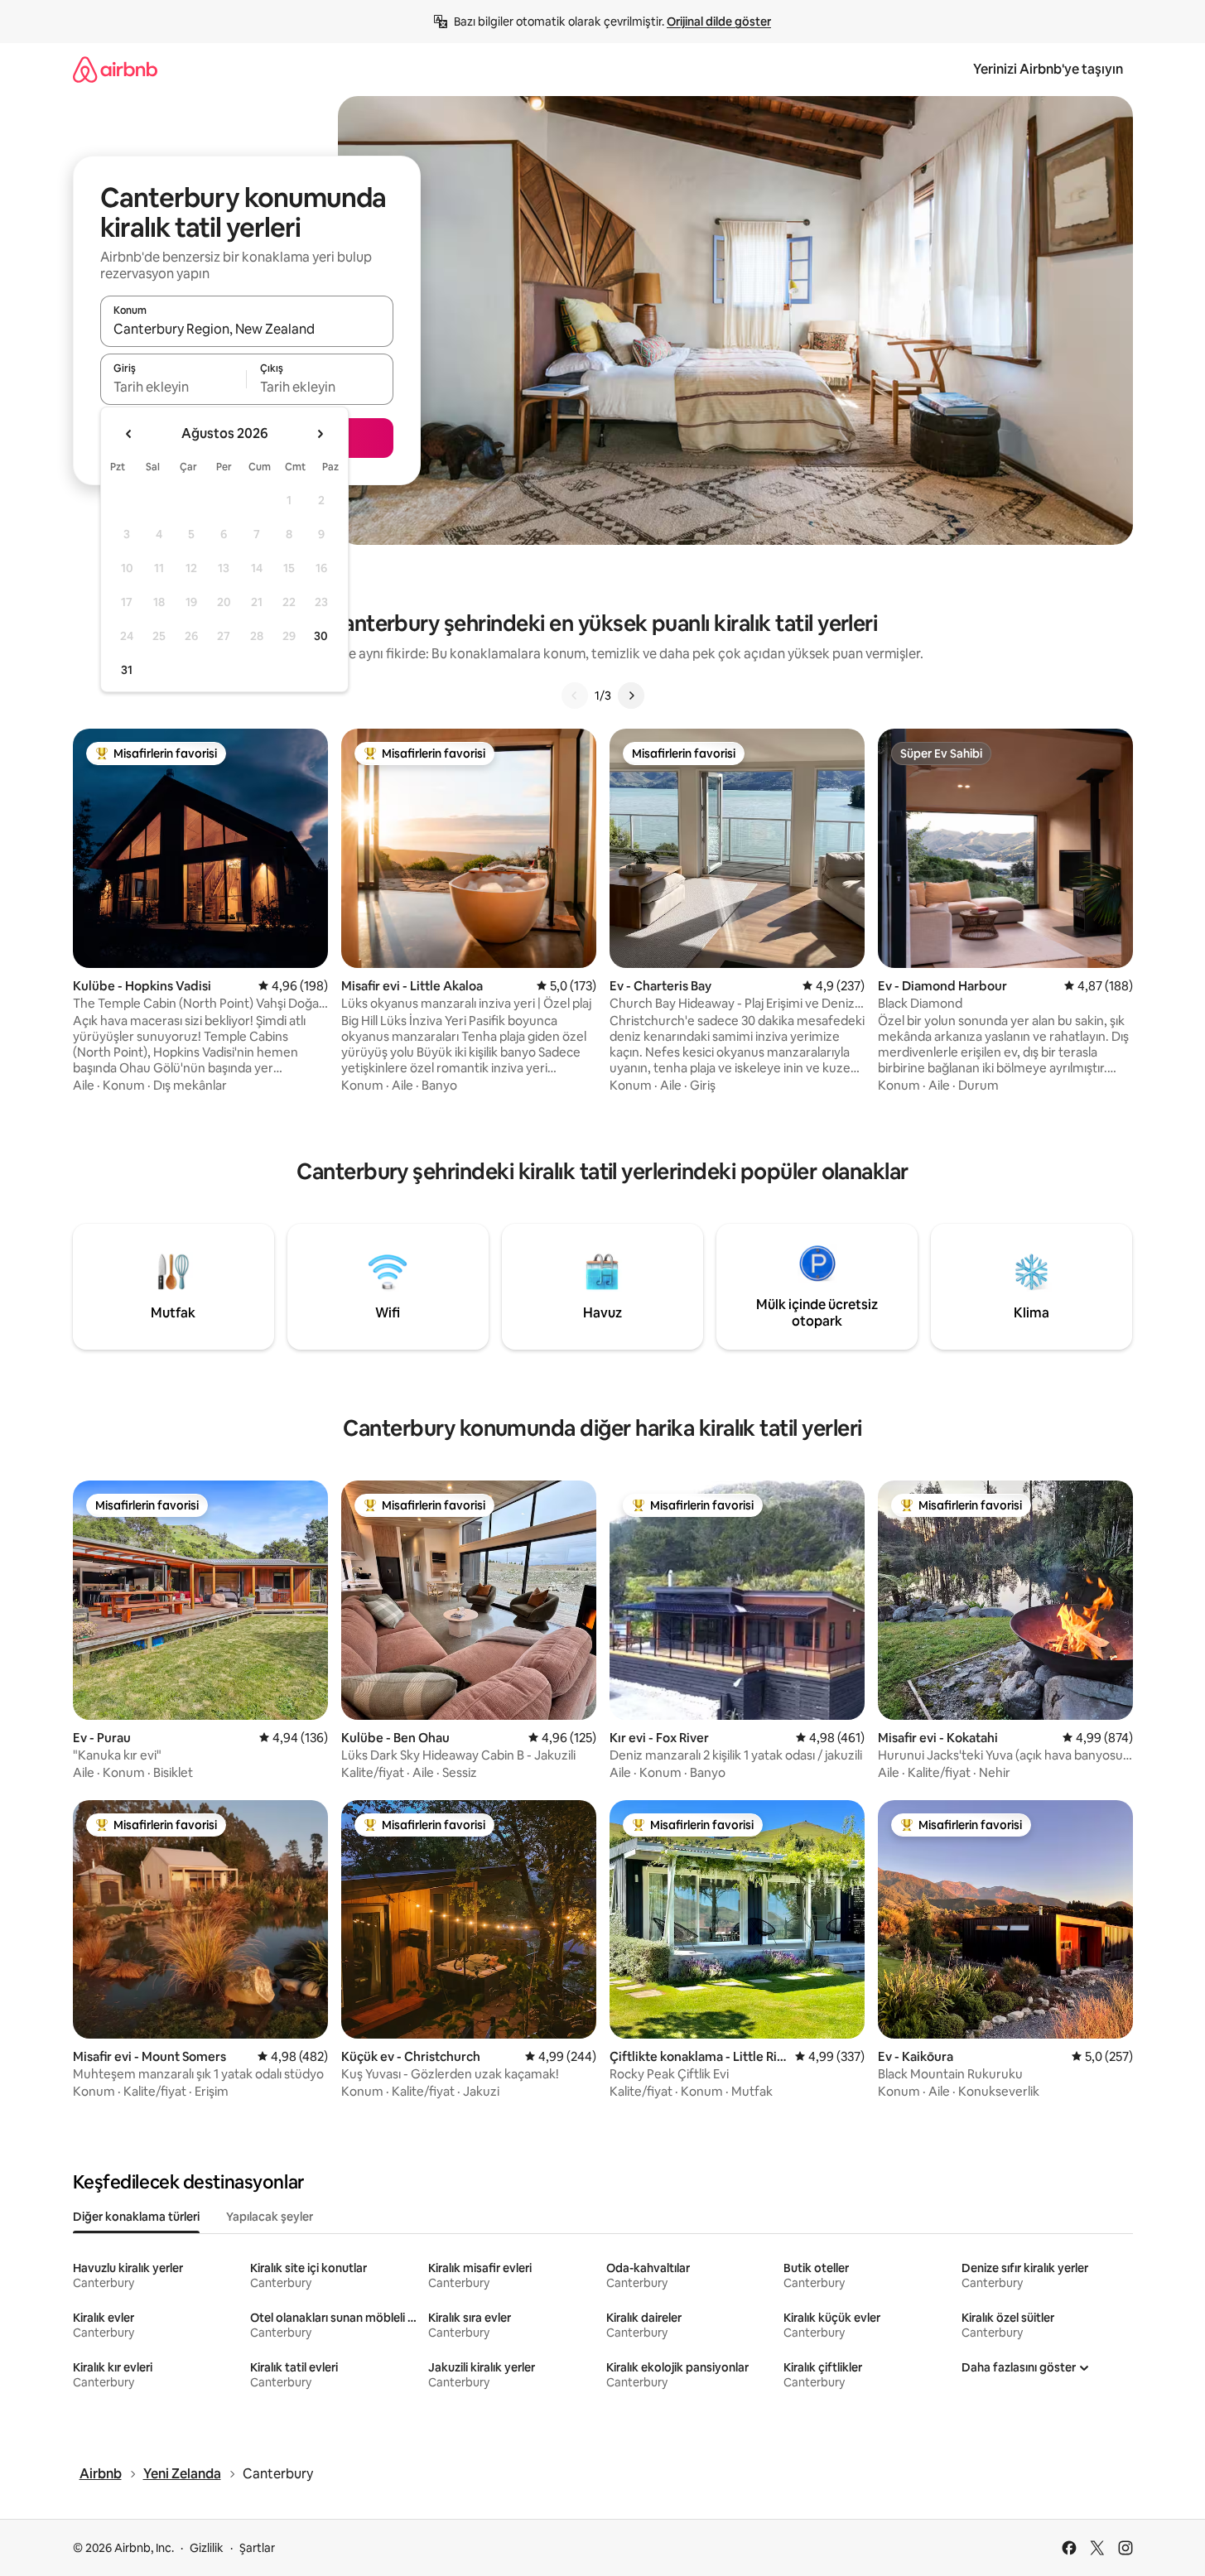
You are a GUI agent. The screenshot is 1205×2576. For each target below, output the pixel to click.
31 (127, 670)
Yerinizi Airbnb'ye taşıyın (1048, 69)
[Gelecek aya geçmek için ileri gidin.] (320, 434)
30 (321, 636)
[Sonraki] (631, 696)
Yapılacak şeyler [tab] (270, 2217)
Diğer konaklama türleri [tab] (136, 2217)
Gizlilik (207, 2548)
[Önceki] (575, 696)
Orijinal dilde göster (719, 22)
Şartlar (257, 2548)
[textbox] (174, 387)
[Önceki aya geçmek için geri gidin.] (129, 434)
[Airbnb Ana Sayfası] (115, 69)
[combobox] (247, 329)
